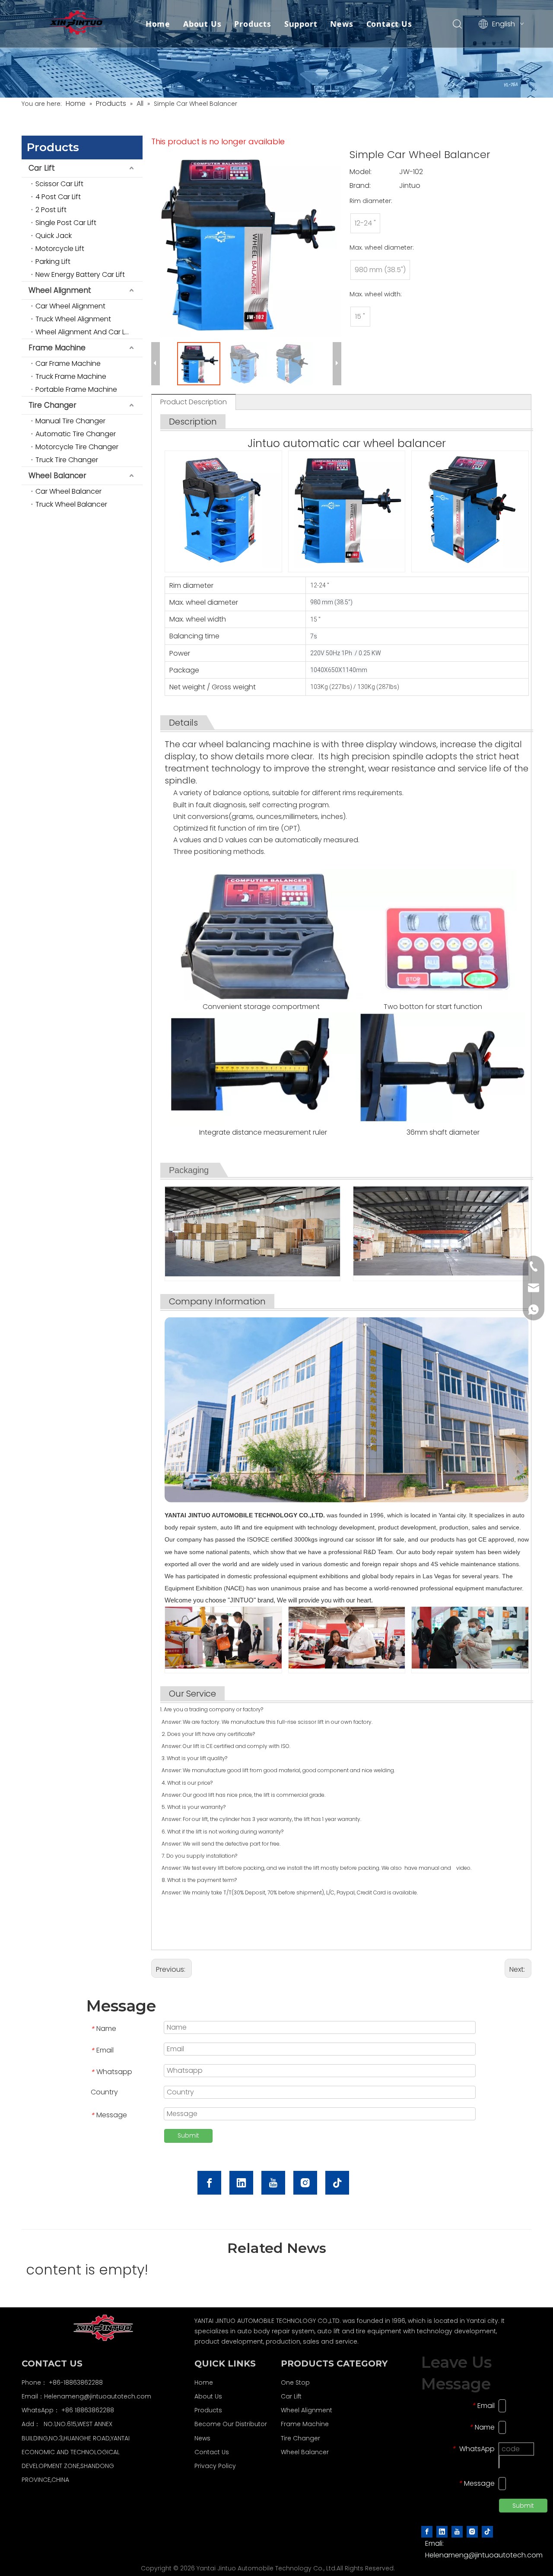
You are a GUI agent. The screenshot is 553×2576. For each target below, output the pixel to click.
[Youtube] (273, 2183)
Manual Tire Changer (70, 421)
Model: (361, 172)
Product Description (194, 402)
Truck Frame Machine (71, 376)
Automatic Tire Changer (76, 434)
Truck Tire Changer (67, 460)
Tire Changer (52, 405)
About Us (202, 24)
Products (253, 24)
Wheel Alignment (60, 290)
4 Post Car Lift (58, 197)
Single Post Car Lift (66, 223)
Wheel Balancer (57, 476)
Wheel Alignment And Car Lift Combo (89, 332)
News (342, 24)
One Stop (295, 2382)
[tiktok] (337, 2183)
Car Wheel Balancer (68, 491)
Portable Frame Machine (76, 389)
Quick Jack (54, 236)
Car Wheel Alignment (70, 306)
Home (158, 24)
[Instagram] (305, 2183)
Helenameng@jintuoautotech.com (98, 2396)
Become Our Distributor (231, 2424)
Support (301, 24)
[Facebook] (209, 2183)
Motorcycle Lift (60, 249)
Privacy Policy (215, 2466)
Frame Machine (57, 348)
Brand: (360, 186)
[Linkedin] (241, 2183)
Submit (188, 2135)
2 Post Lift (51, 210)
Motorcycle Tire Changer (77, 447)
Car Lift (42, 168)
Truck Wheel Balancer (71, 504)
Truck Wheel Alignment (73, 319)
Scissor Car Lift (59, 184)
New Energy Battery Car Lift (80, 274)
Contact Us (389, 24)
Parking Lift (53, 262)
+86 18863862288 (88, 2410)
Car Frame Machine (68, 363)
